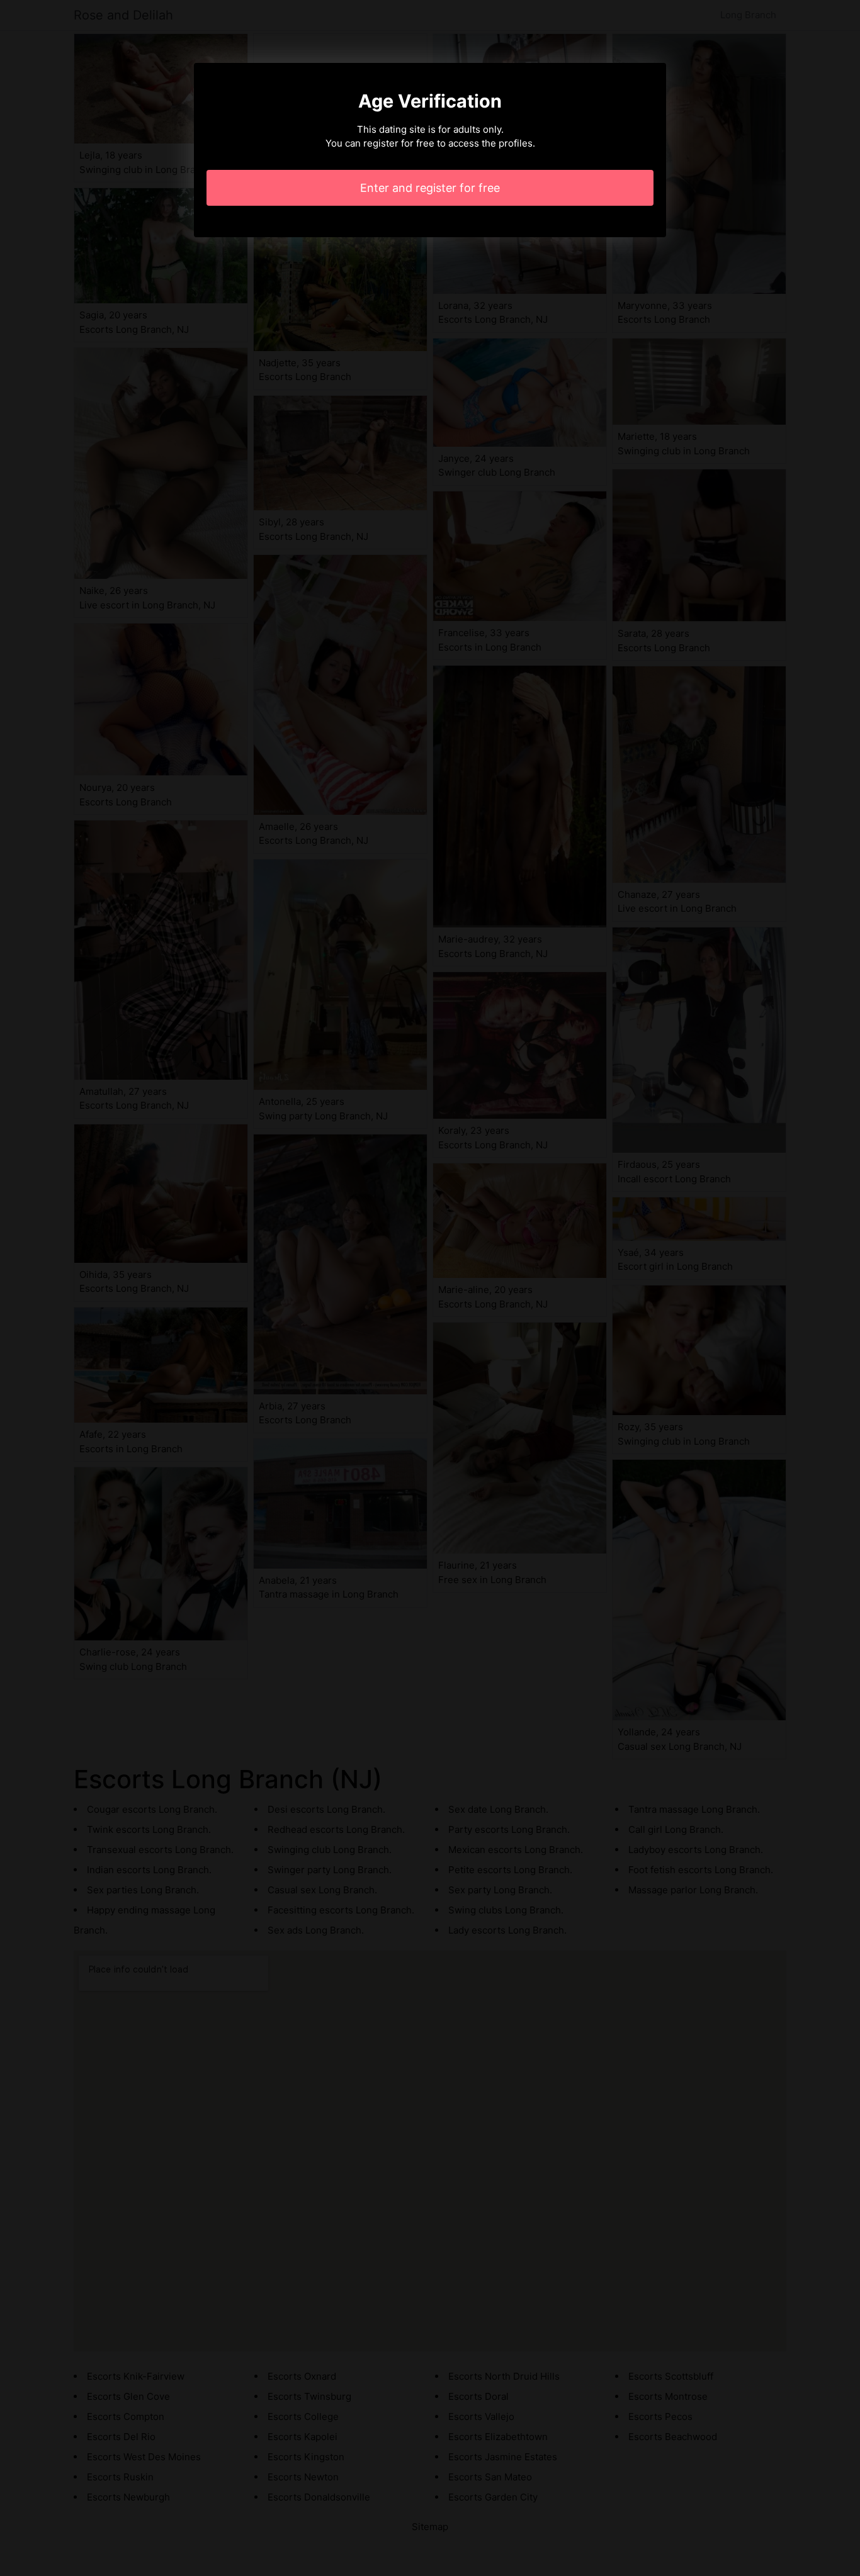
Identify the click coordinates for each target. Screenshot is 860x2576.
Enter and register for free (430, 188)
